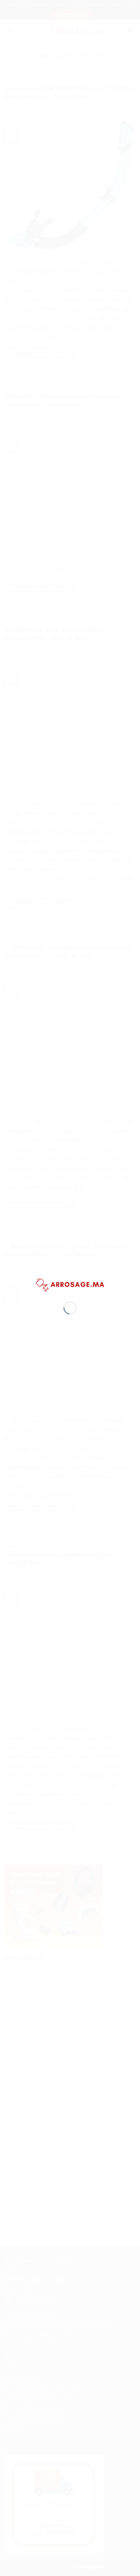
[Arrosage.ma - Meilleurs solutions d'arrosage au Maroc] (70, 1284)
